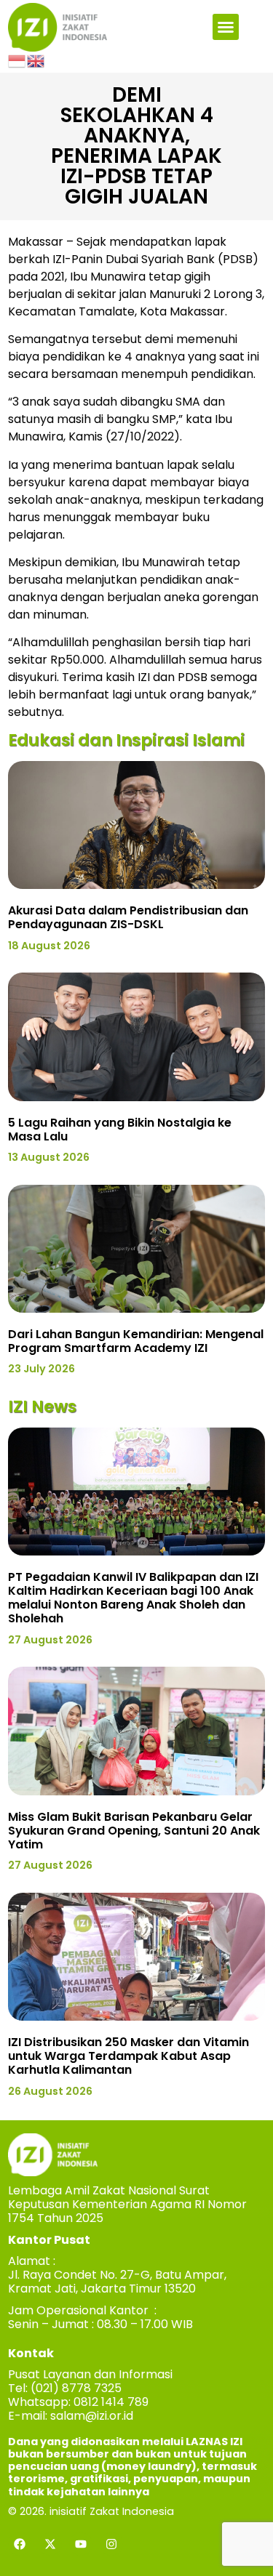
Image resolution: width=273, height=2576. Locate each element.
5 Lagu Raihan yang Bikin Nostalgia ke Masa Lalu (120, 1130)
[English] (36, 60)
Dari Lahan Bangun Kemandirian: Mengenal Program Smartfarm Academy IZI (136, 1341)
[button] (226, 27)
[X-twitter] (50, 2544)
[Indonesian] (17, 60)
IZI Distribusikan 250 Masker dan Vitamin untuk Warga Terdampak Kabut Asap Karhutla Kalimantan (128, 2056)
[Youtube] (81, 2544)
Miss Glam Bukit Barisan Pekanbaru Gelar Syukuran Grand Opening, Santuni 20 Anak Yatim (134, 1831)
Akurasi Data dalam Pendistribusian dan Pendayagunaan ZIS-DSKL (128, 917)
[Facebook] (20, 2544)
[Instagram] (111, 2544)
